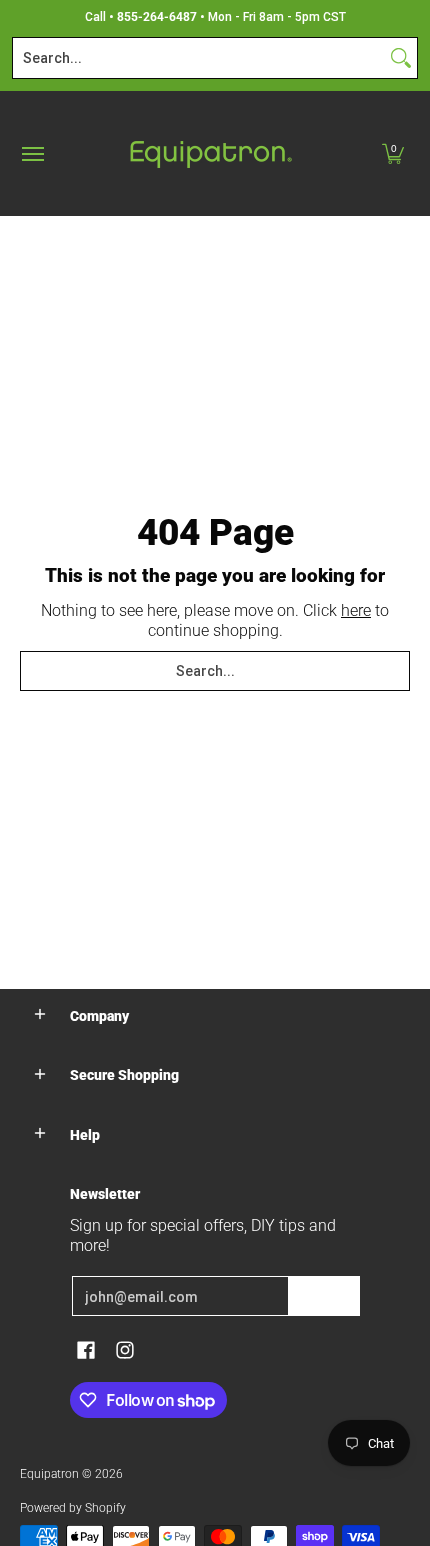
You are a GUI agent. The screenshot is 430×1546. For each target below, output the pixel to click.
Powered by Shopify (73, 1508)
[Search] (401, 58)
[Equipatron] (210, 153)
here (356, 610)
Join (324, 1296)
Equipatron (49, 1474)
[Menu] (32, 153)
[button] (393, 153)
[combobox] (199, 58)
